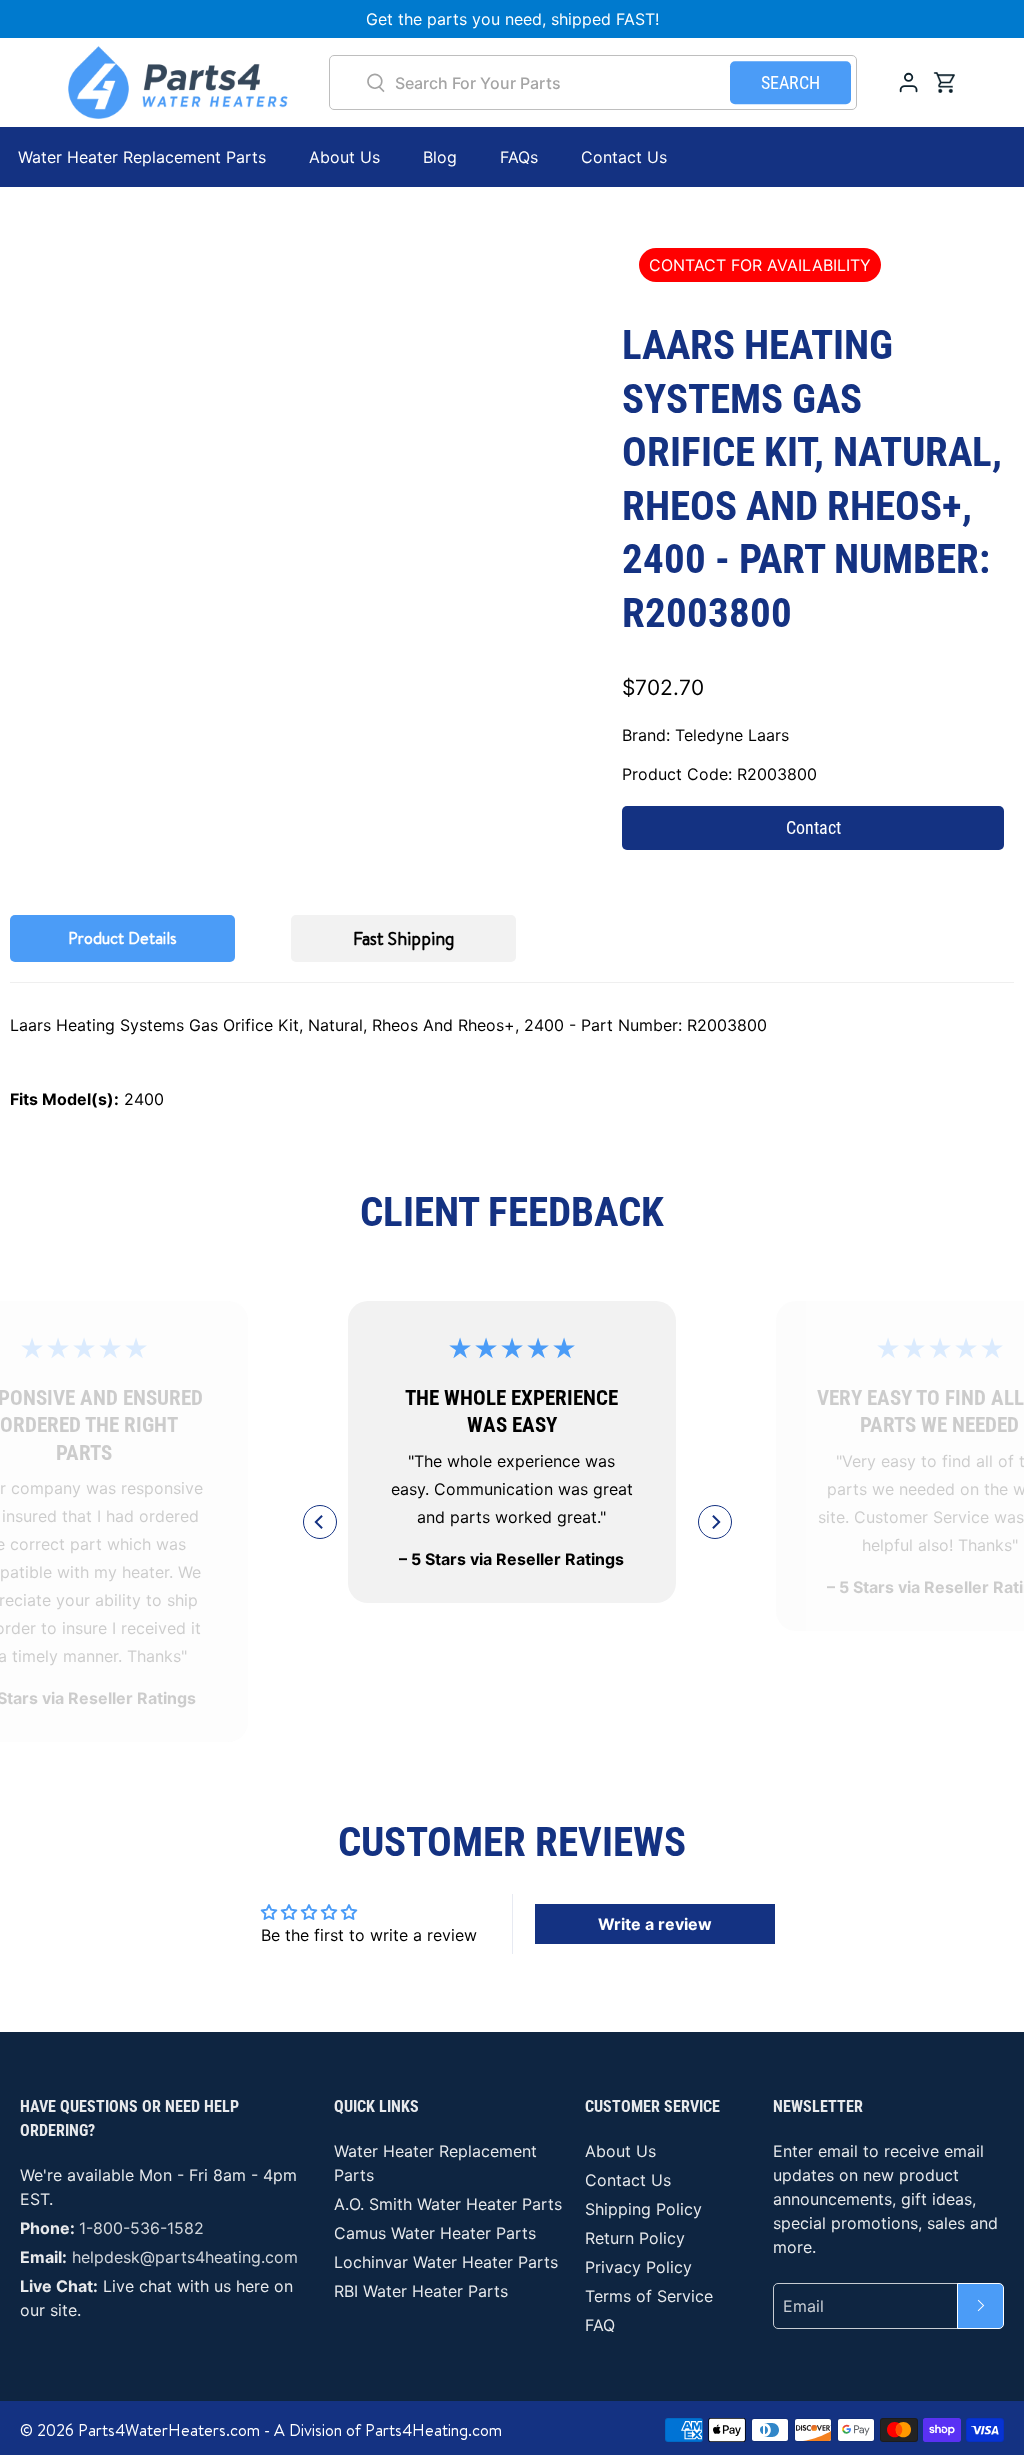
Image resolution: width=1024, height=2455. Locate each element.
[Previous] (320, 1522)
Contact (813, 827)
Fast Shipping (403, 938)
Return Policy (635, 2238)
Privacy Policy (638, 2267)
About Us (344, 157)
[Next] (715, 1522)
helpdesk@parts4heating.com (185, 2257)
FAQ (600, 2325)
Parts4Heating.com (433, 2430)
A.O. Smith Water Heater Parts (448, 2204)
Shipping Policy (643, 2209)
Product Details (122, 938)
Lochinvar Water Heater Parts (446, 2262)
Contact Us (624, 157)
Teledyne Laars (732, 735)
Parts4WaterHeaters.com (169, 2430)
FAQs (519, 157)
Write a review (655, 1924)
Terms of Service (649, 2296)
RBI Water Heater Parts (421, 2291)
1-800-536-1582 (141, 2228)
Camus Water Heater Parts (435, 2233)
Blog (440, 157)
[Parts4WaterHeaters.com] (178, 82)
